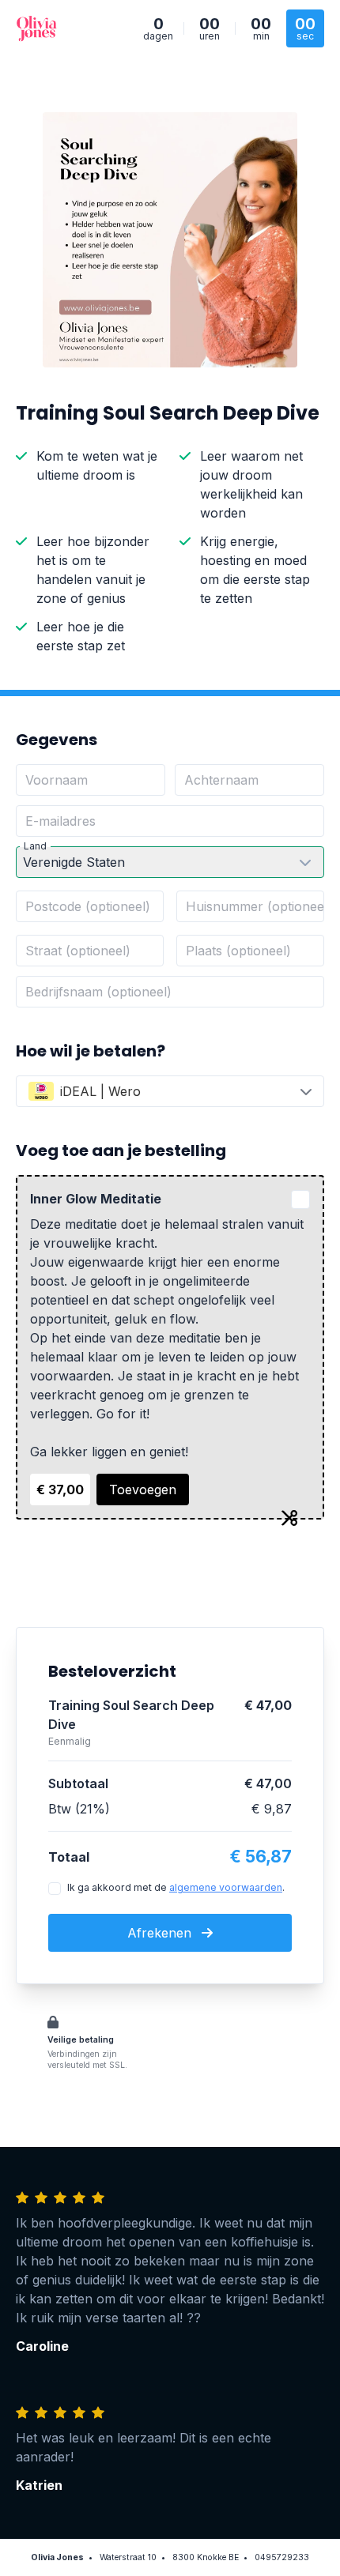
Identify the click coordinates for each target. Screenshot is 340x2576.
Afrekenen (161, 1933)
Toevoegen (143, 1489)
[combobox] (170, 1091)
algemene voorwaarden (226, 1887)
